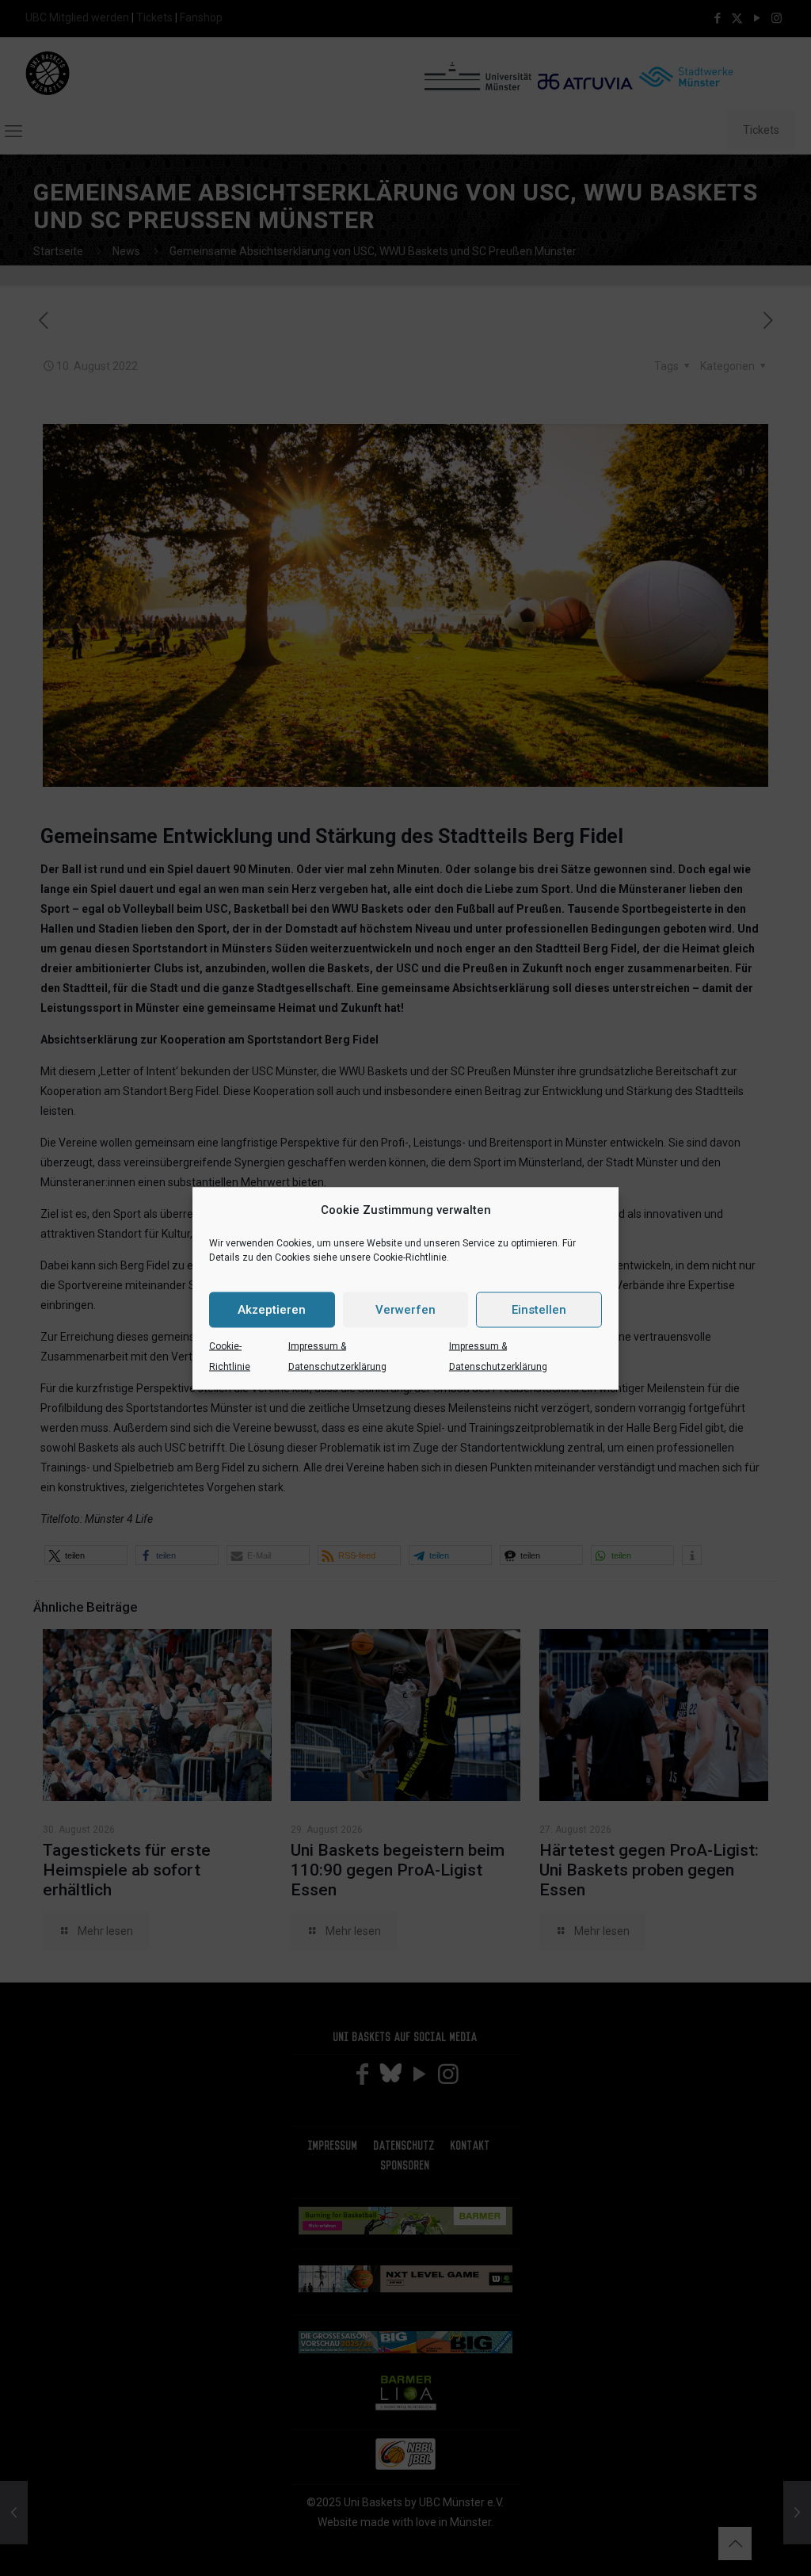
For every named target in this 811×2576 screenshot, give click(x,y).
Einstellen (539, 1310)
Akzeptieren (272, 1310)
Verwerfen (405, 1310)
